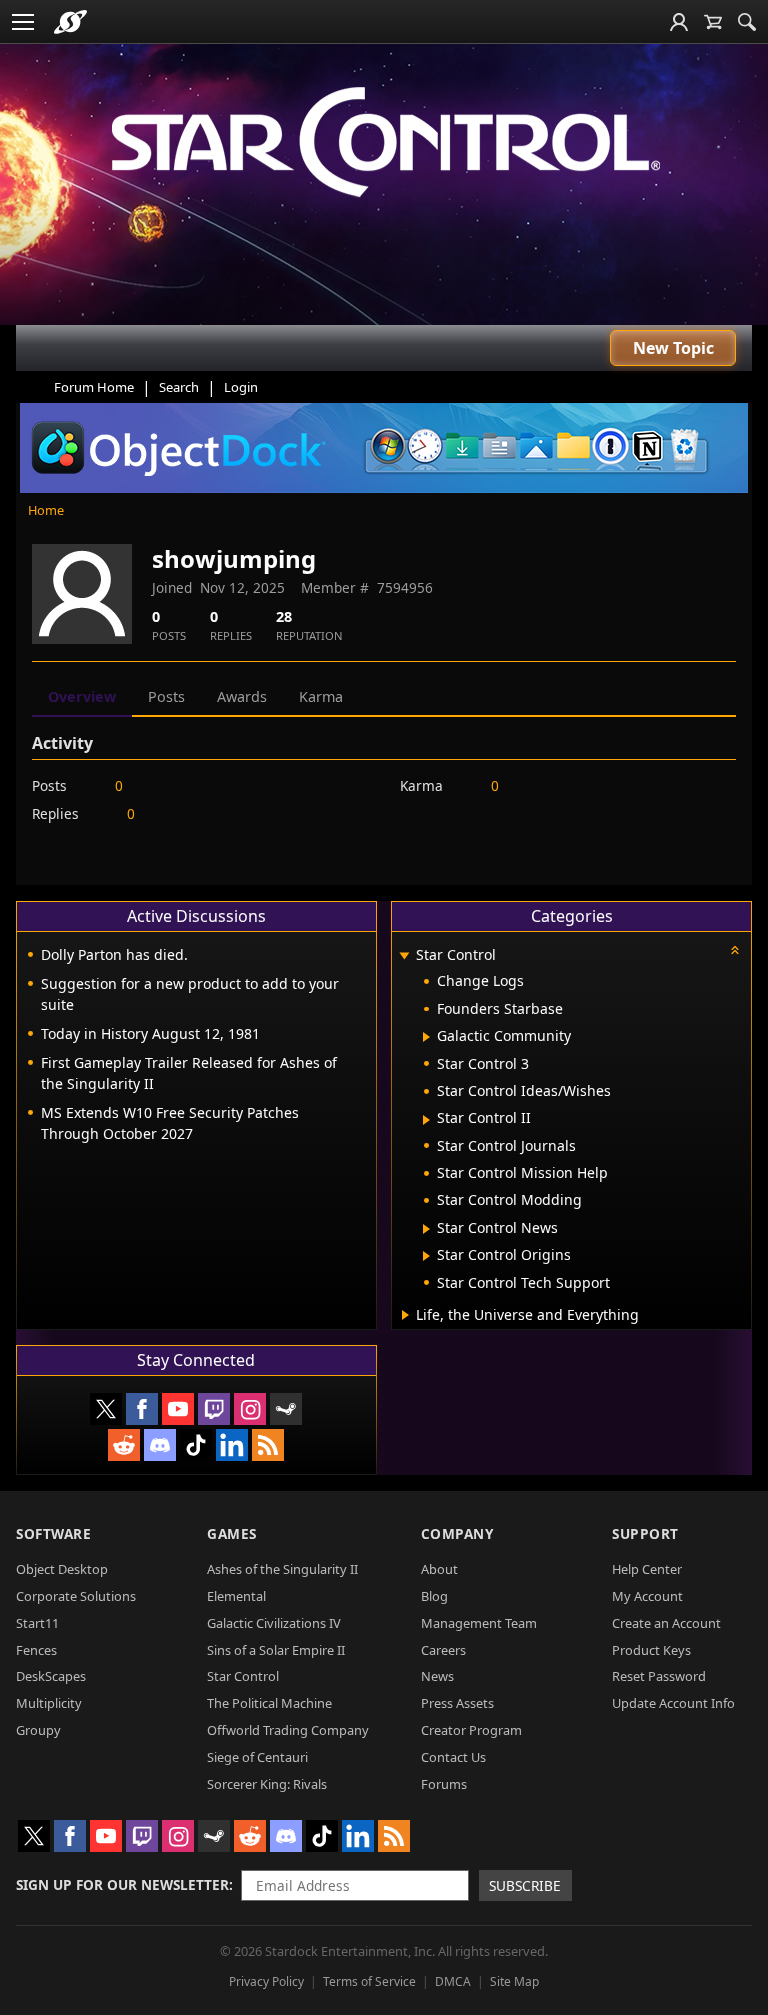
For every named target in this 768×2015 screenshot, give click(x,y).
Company (457, 1533)
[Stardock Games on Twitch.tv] (214, 1409)
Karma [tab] (321, 696)
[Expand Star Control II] (426, 1120)
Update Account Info (673, 1703)
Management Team (479, 1623)
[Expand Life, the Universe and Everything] (405, 1315)
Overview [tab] (82, 696)
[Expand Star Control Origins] (426, 1256)
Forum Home (94, 387)
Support (645, 1533)
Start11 (37, 1623)
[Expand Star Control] (405, 956)
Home (46, 510)
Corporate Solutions (76, 1596)
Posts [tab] (166, 696)
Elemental (236, 1596)
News (437, 1676)
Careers (443, 1650)
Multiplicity (49, 1703)
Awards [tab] (242, 696)
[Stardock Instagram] (250, 1409)
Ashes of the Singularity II (282, 1569)
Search (179, 387)
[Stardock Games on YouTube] (178, 1409)
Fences (36, 1650)
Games (232, 1533)
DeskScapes (51, 1676)
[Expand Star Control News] (426, 1229)
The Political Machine (269, 1703)
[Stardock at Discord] (160, 1445)
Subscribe (525, 1885)
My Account (647, 1596)
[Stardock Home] (70, 22)
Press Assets (457, 1703)
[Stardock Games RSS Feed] (268, 1445)
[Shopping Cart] (713, 22)
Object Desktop (62, 1569)
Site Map (514, 1981)
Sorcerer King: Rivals (267, 1784)
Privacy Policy (266, 1981)
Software (53, 1533)
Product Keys (651, 1650)
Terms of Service (369, 1981)
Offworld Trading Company (288, 1730)
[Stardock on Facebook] (142, 1409)
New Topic (673, 348)
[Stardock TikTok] (196, 1445)
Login (241, 387)
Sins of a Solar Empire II (276, 1650)
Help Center (647, 1569)
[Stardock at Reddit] (124, 1445)
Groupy (38, 1730)
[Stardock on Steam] (286, 1409)
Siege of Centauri (257, 1757)
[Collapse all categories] (735, 950)
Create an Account (666, 1623)
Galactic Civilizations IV (274, 1623)
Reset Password (659, 1676)
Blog (434, 1596)
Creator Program (471, 1730)
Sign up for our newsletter (122, 1884)
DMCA (453, 1981)
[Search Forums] (747, 22)
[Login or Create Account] (679, 22)
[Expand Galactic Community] (426, 1037)
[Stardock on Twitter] (106, 1409)
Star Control (243, 1676)
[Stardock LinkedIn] (232, 1445)
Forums (444, 1784)
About (439, 1569)
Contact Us (453, 1757)
